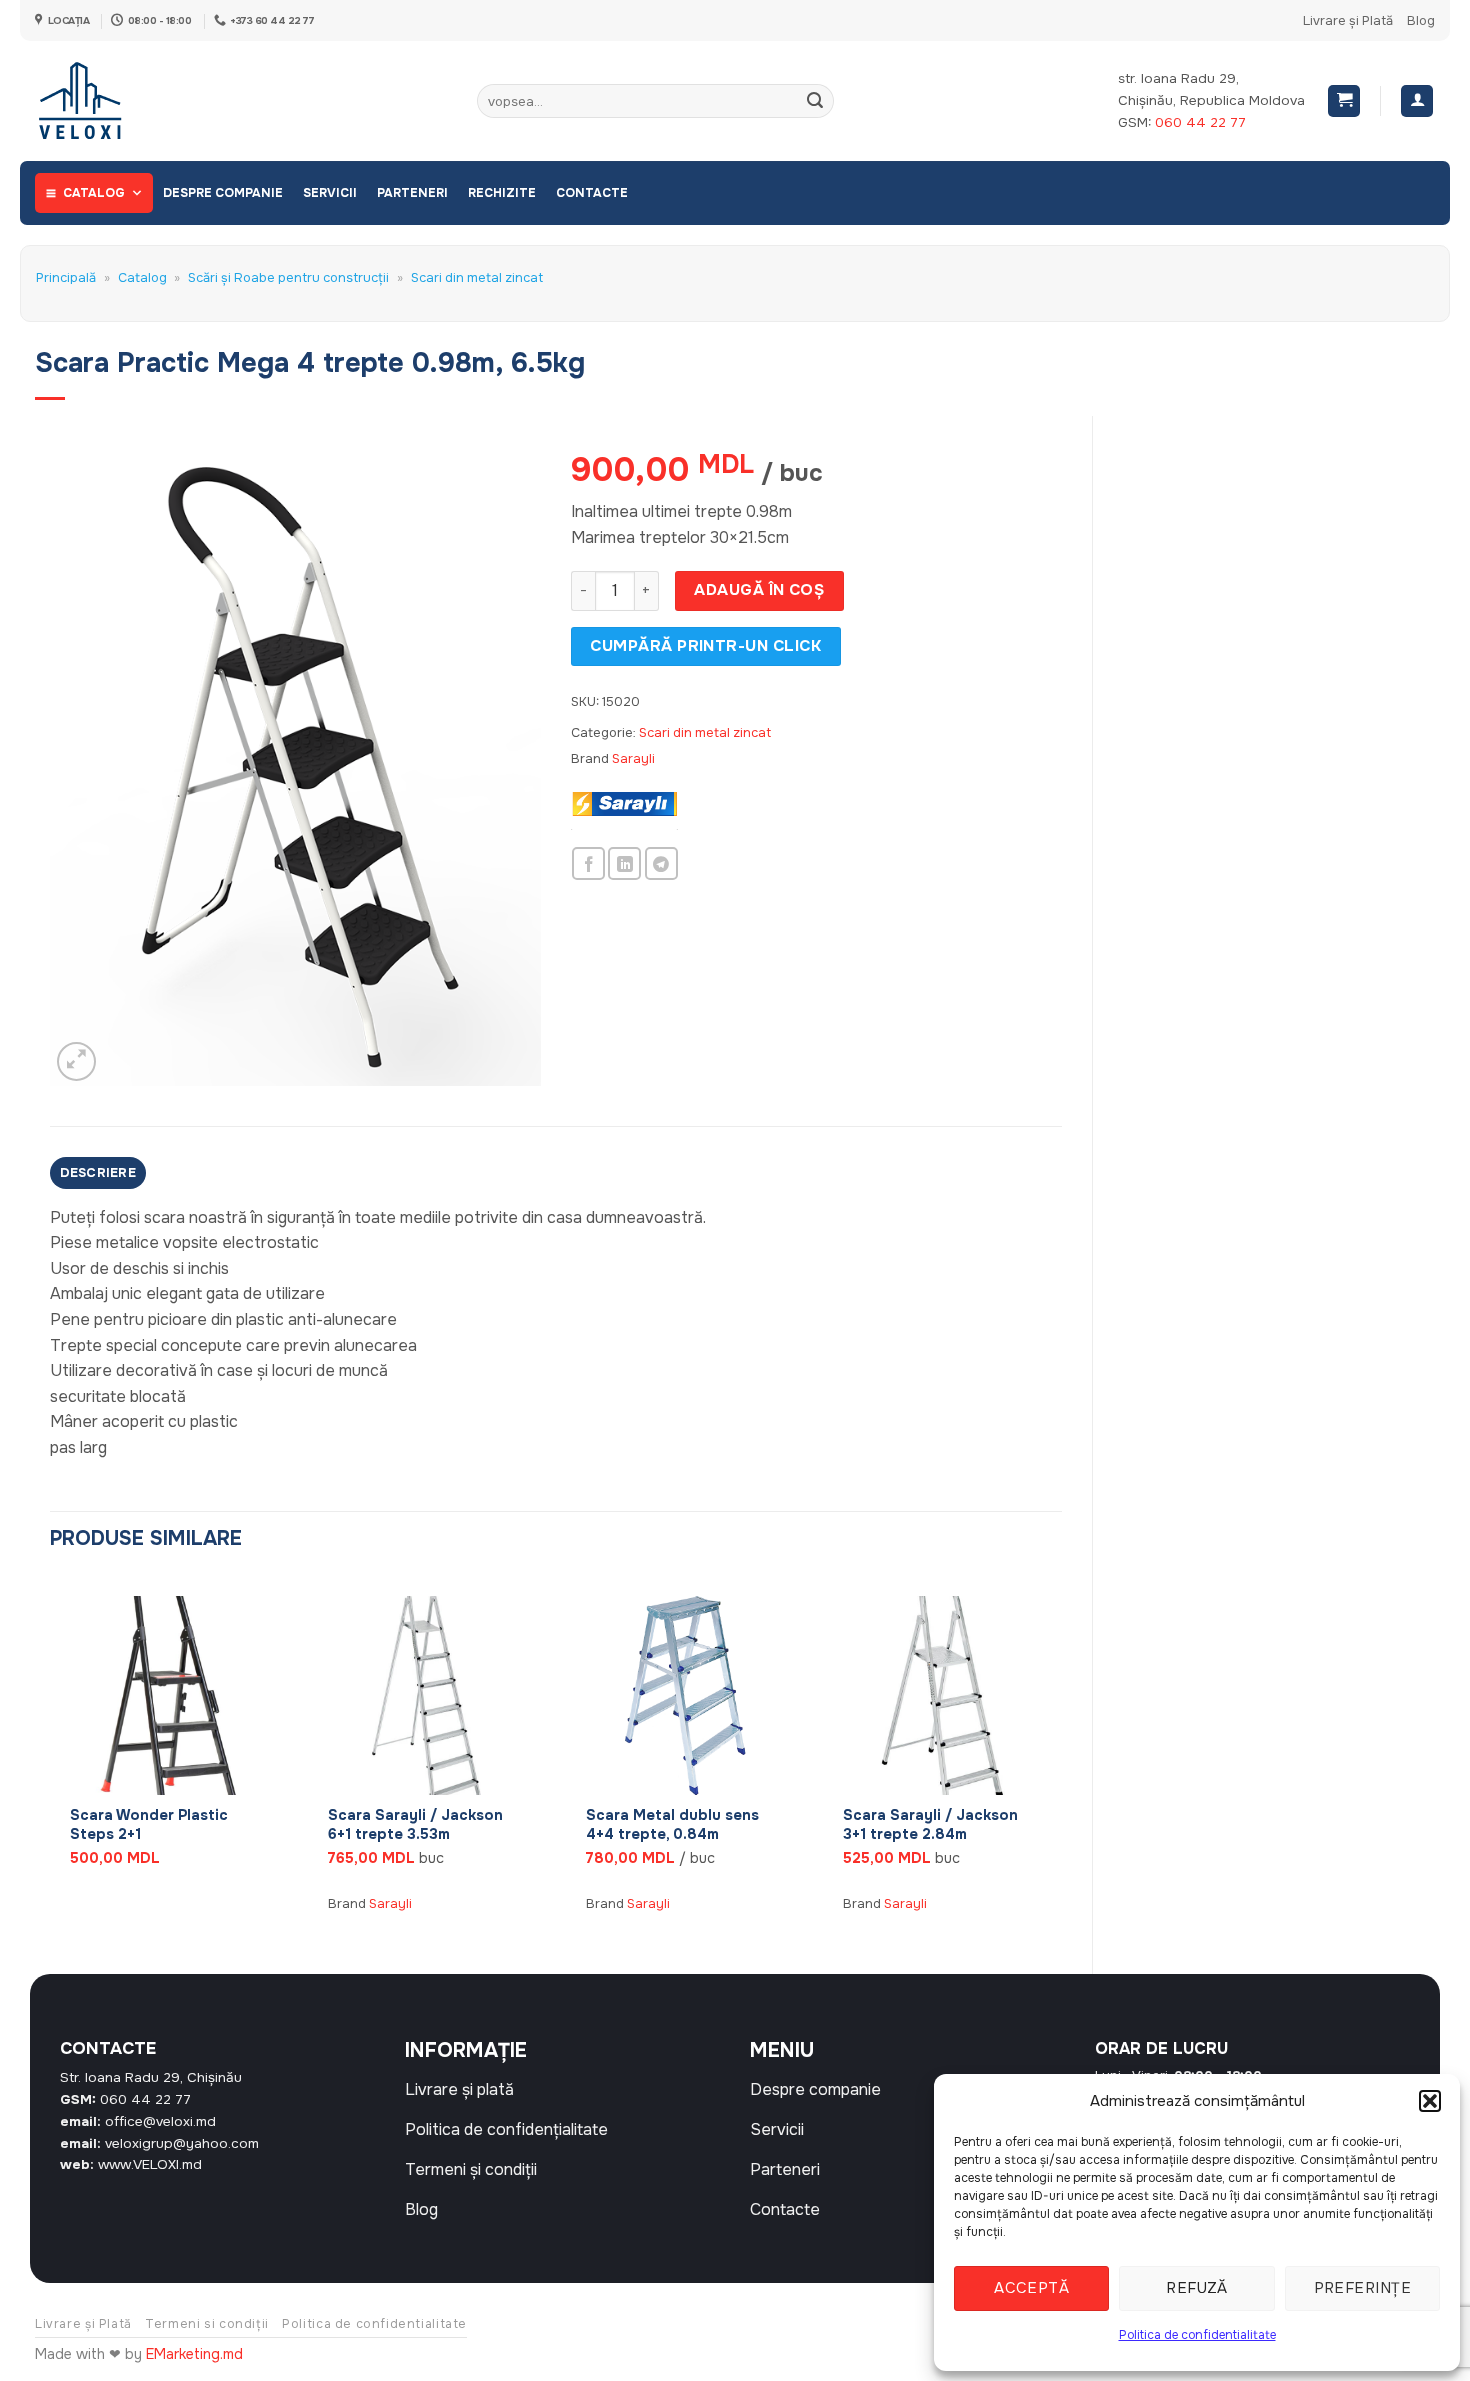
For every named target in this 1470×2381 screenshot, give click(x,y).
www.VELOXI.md (150, 2164)
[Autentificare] (1417, 101)
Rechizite (502, 193)
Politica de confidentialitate (1197, 2335)
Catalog (94, 193)
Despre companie (223, 193)
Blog (1421, 21)
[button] (1430, 2101)
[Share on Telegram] (661, 863)
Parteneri (412, 193)
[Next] (1061, 1757)
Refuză (1197, 2288)
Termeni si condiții (207, 2324)
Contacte (592, 193)
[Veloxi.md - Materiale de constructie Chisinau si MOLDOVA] (100, 101)
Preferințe (1363, 2288)
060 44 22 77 (1200, 122)
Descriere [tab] (98, 1173)
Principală (66, 278)
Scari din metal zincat (477, 278)
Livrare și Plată (1348, 21)
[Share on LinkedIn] (624, 863)
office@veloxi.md (160, 2121)
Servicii (330, 193)
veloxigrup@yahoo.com (182, 2143)
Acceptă (1031, 2288)
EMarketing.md (194, 2354)
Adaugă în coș (759, 590)
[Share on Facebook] (588, 863)
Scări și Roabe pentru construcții (288, 278)
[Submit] (815, 101)
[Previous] (51, 1757)
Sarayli (633, 759)
